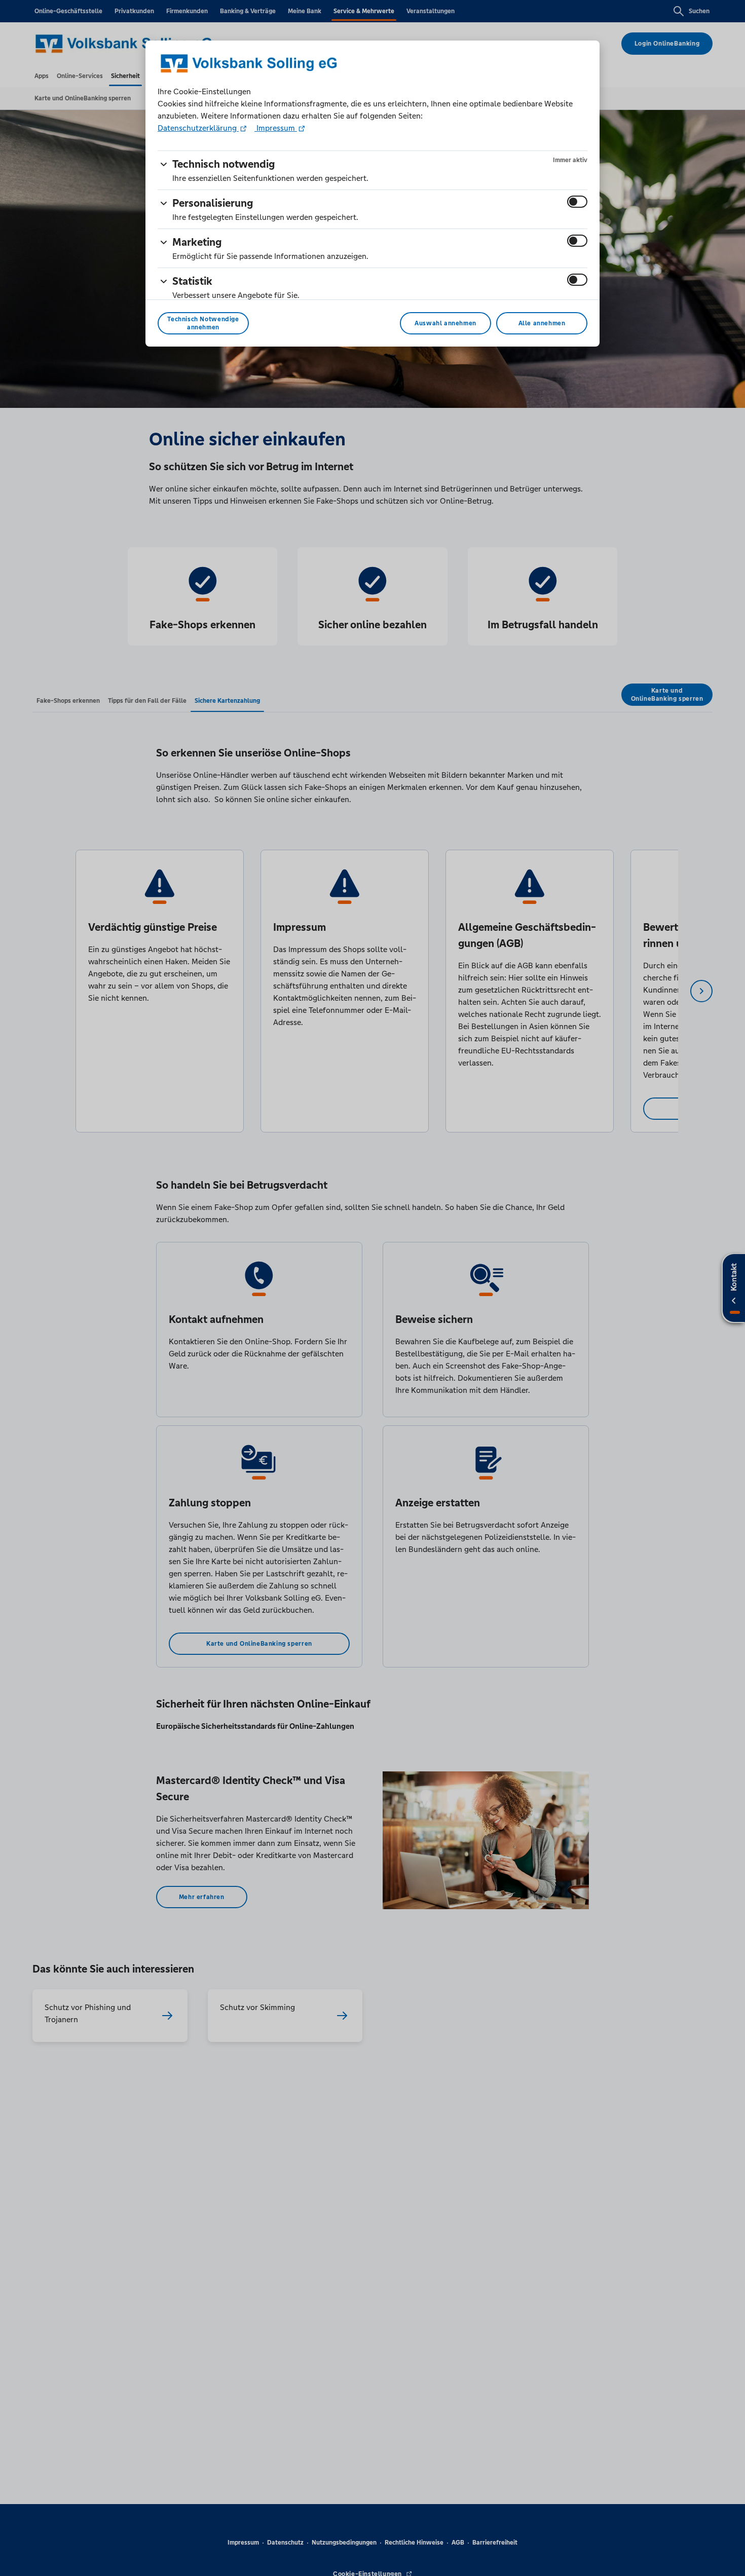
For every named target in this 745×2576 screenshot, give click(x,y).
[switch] (577, 202)
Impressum (276, 128)
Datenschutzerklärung (198, 128)
